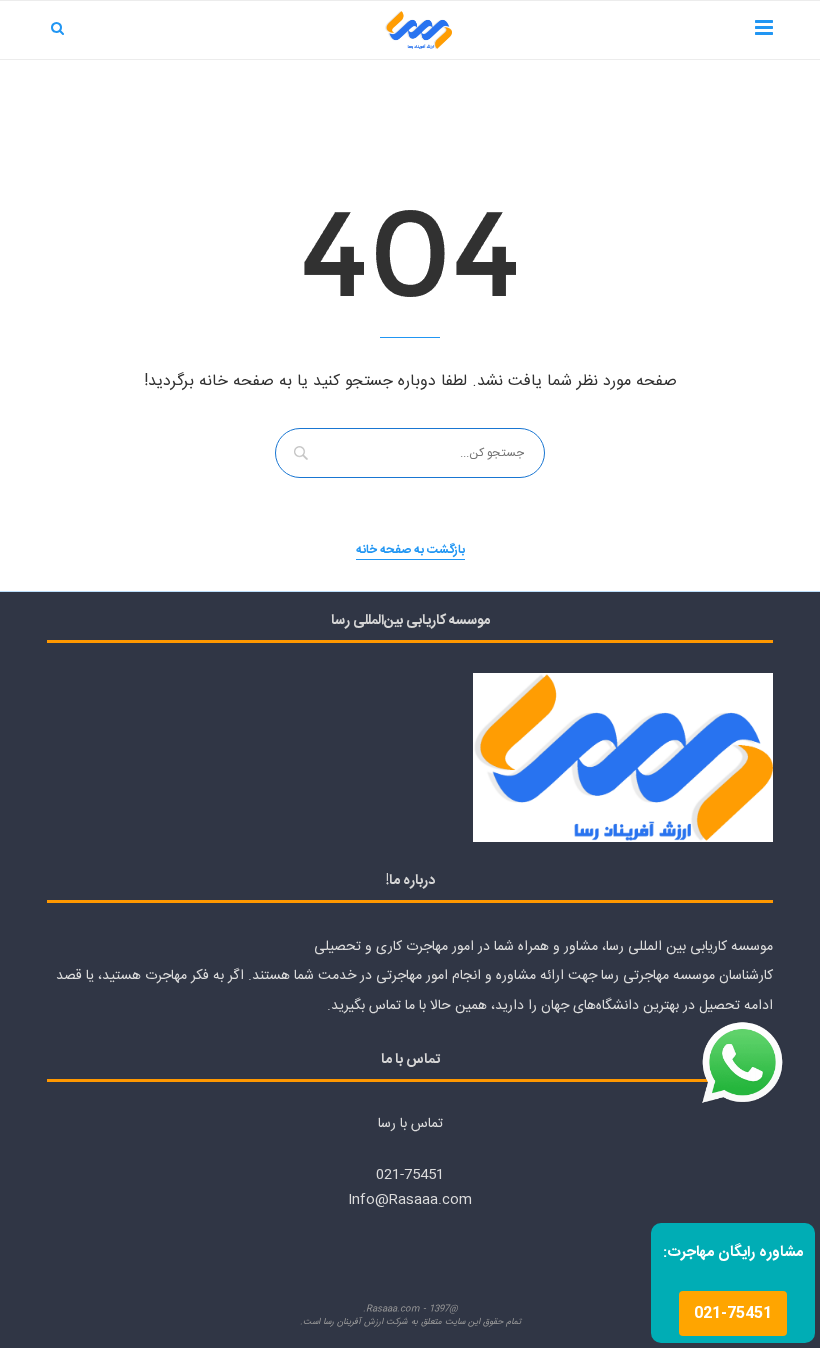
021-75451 (733, 1313)
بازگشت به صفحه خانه (410, 550)
